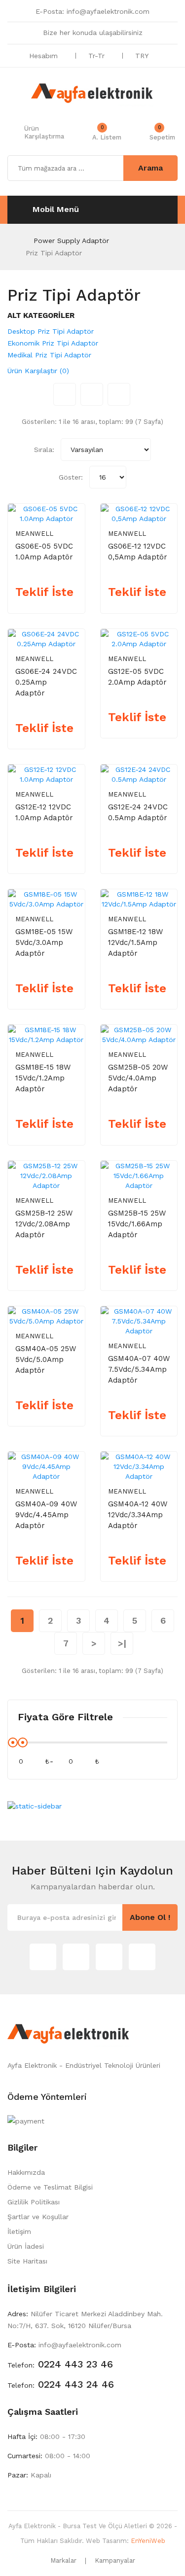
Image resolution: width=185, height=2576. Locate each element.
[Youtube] (142, 1957)
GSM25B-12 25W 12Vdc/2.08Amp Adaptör (44, 1224)
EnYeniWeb (148, 2541)
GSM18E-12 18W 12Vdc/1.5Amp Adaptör (135, 942)
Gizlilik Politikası (34, 2202)
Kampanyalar (115, 2560)
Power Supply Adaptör (71, 241)
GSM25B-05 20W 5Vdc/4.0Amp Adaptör (138, 1078)
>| (122, 1643)
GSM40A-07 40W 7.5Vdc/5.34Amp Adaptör (139, 1369)
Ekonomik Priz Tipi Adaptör (53, 343)
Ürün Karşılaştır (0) (38, 371)
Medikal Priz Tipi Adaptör (49, 355)
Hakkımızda (26, 2172)
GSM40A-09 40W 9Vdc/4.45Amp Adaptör (46, 1515)
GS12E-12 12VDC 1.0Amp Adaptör (44, 812)
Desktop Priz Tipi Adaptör (51, 331)
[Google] (76, 1957)
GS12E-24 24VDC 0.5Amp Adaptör (138, 812)
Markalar (63, 2560)
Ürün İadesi (26, 2246)
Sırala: (44, 450)
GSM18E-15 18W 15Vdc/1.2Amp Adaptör (43, 1078)
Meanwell (34, 534)
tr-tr (98, 56)
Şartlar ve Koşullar (38, 2217)
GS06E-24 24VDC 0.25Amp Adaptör (46, 682)
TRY (143, 56)
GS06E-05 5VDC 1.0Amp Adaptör (44, 552)
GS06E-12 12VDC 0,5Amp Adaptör (138, 552)
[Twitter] (43, 1957)
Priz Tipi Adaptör (54, 253)
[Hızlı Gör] (71, 510)
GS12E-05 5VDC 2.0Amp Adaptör (137, 677)
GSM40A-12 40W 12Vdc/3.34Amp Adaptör (138, 1515)
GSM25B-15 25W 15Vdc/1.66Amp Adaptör (137, 1224)
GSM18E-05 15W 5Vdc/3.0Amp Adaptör (44, 942)
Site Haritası (27, 2261)
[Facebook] (109, 1957)
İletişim (19, 2231)
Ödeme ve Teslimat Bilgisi (50, 2187)
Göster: (71, 477)
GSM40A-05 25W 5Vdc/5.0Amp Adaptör (46, 1359)
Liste (119, 394)
